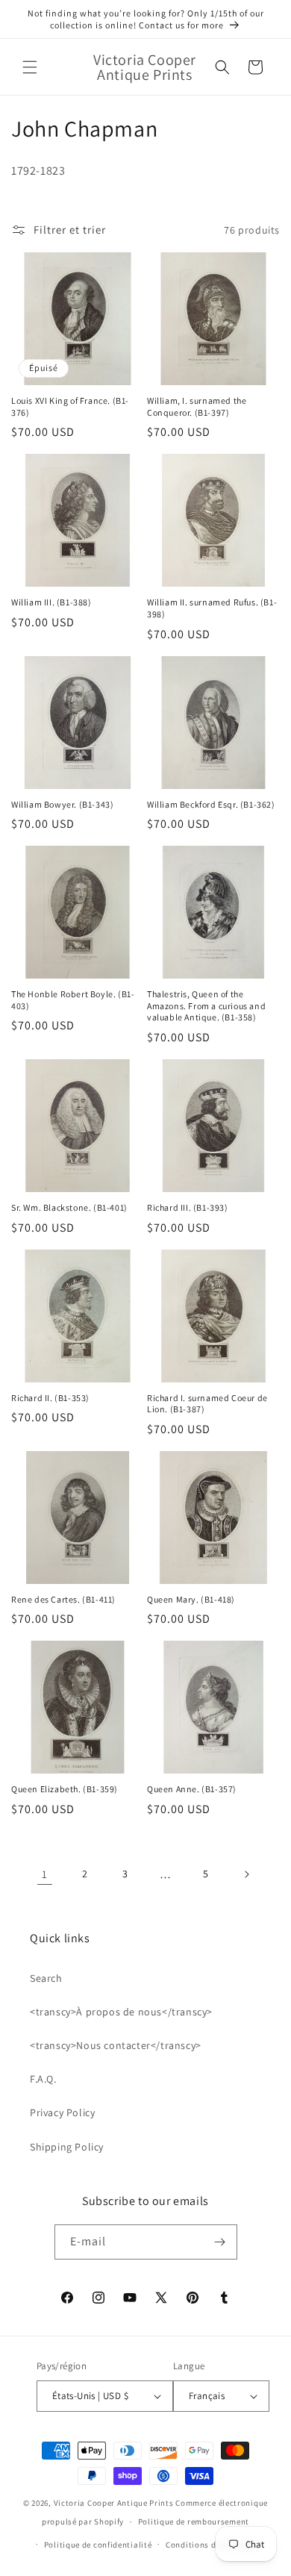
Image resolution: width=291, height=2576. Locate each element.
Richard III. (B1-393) (188, 1207)
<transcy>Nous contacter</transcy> (116, 2045)
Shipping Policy (67, 2147)
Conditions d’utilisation (213, 2545)
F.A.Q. (43, 2079)
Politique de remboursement (194, 2522)
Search (46, 1978)
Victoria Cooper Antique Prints (114, 2503)
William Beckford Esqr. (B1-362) (211, 804)
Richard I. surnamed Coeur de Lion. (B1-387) (207, 1404)
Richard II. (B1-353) (50, 1398)
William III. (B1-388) (51, 602)
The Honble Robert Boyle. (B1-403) (73, 1000)
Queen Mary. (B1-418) (191, 1599)
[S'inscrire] (220, 2242)
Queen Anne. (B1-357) (192, 1789)
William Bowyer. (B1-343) (62, 804)
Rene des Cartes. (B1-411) (63, 1599)
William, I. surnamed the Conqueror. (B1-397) (197, 406)
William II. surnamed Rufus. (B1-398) (212, 608)
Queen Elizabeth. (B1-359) (65, 1789)
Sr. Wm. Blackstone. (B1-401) (69, 1207)
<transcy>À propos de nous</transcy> (121, 2012)
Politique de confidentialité (98, 2545)
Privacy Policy (62, 2112)
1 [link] (45, 1874)
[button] (30, 67)
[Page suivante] (246, 1874)
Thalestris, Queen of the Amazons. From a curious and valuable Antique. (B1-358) (206, 1005)
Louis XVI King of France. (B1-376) (70, 406)
